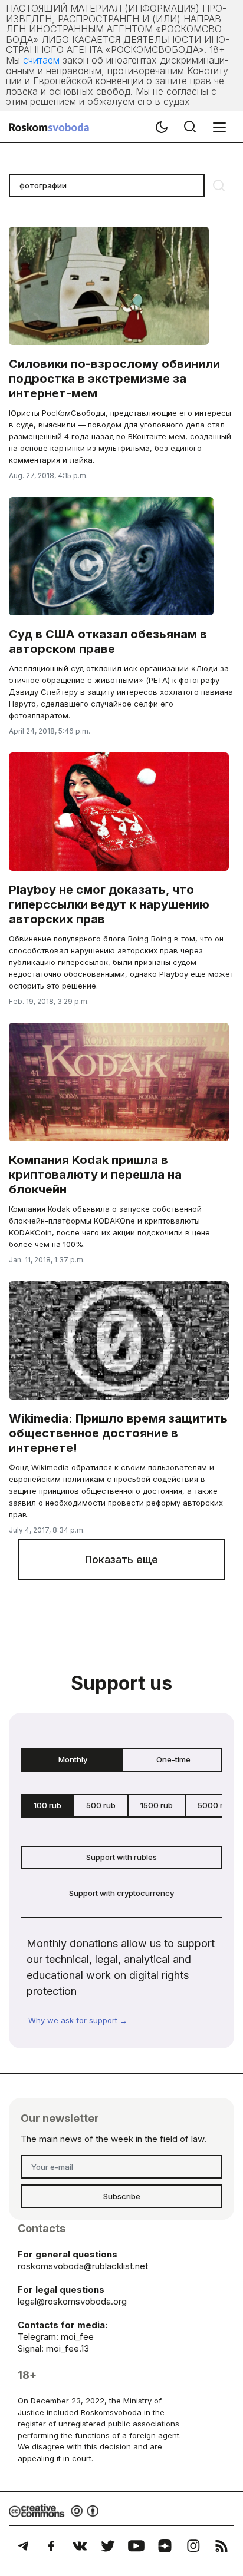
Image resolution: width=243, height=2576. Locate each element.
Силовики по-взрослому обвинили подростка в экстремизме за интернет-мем (114, 379)
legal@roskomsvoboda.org (72, 2301)
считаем (41, 60)
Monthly (73, 1759)
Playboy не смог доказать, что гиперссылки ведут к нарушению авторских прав (109, 904)
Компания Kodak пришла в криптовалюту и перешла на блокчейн (95, 1175)
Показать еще (121, 1559)
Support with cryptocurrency (121, 1893)
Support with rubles (121, 1857)
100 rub (47, 1805)
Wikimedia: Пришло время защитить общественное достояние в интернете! (118, 1433)
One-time (173, 1759)
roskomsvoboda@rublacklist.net (83, 2266)
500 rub (101, 1805)
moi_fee (77, 2337)
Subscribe (122, 2196)
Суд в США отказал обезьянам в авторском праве (108, 641)
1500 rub (157, 1805)
